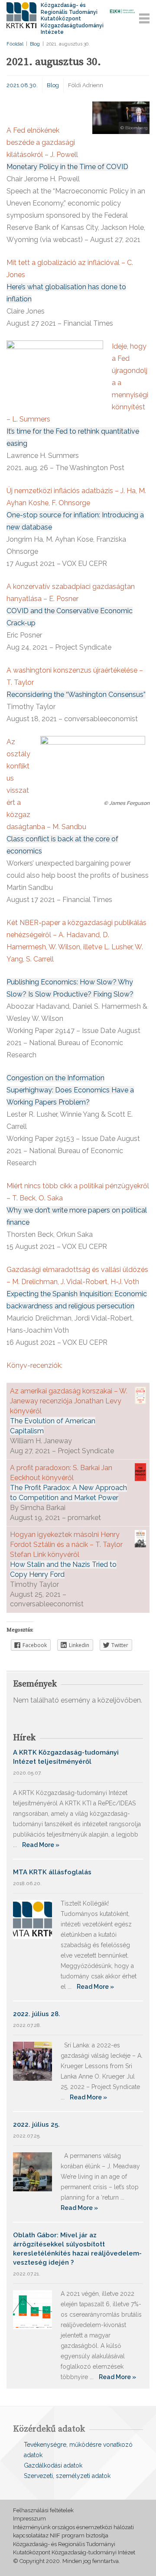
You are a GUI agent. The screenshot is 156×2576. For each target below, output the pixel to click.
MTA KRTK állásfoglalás (52, 1872)
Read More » (41, 1845)
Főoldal (15, 44)
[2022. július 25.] (32, 2171)
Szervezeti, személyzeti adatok (67, 2476)
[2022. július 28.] (32, 2061)
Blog (35, 44)
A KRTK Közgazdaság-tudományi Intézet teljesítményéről (66, 1757)
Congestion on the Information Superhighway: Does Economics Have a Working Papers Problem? (70, 1090)
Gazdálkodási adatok (53, 2465)
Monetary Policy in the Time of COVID (67, 167)
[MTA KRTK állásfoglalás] (32, 1919)
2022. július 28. (37, 2014)
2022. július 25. (36, 2125)
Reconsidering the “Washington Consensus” (76, 695)
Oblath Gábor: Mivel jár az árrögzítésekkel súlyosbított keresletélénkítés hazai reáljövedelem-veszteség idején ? (77, 2249)
